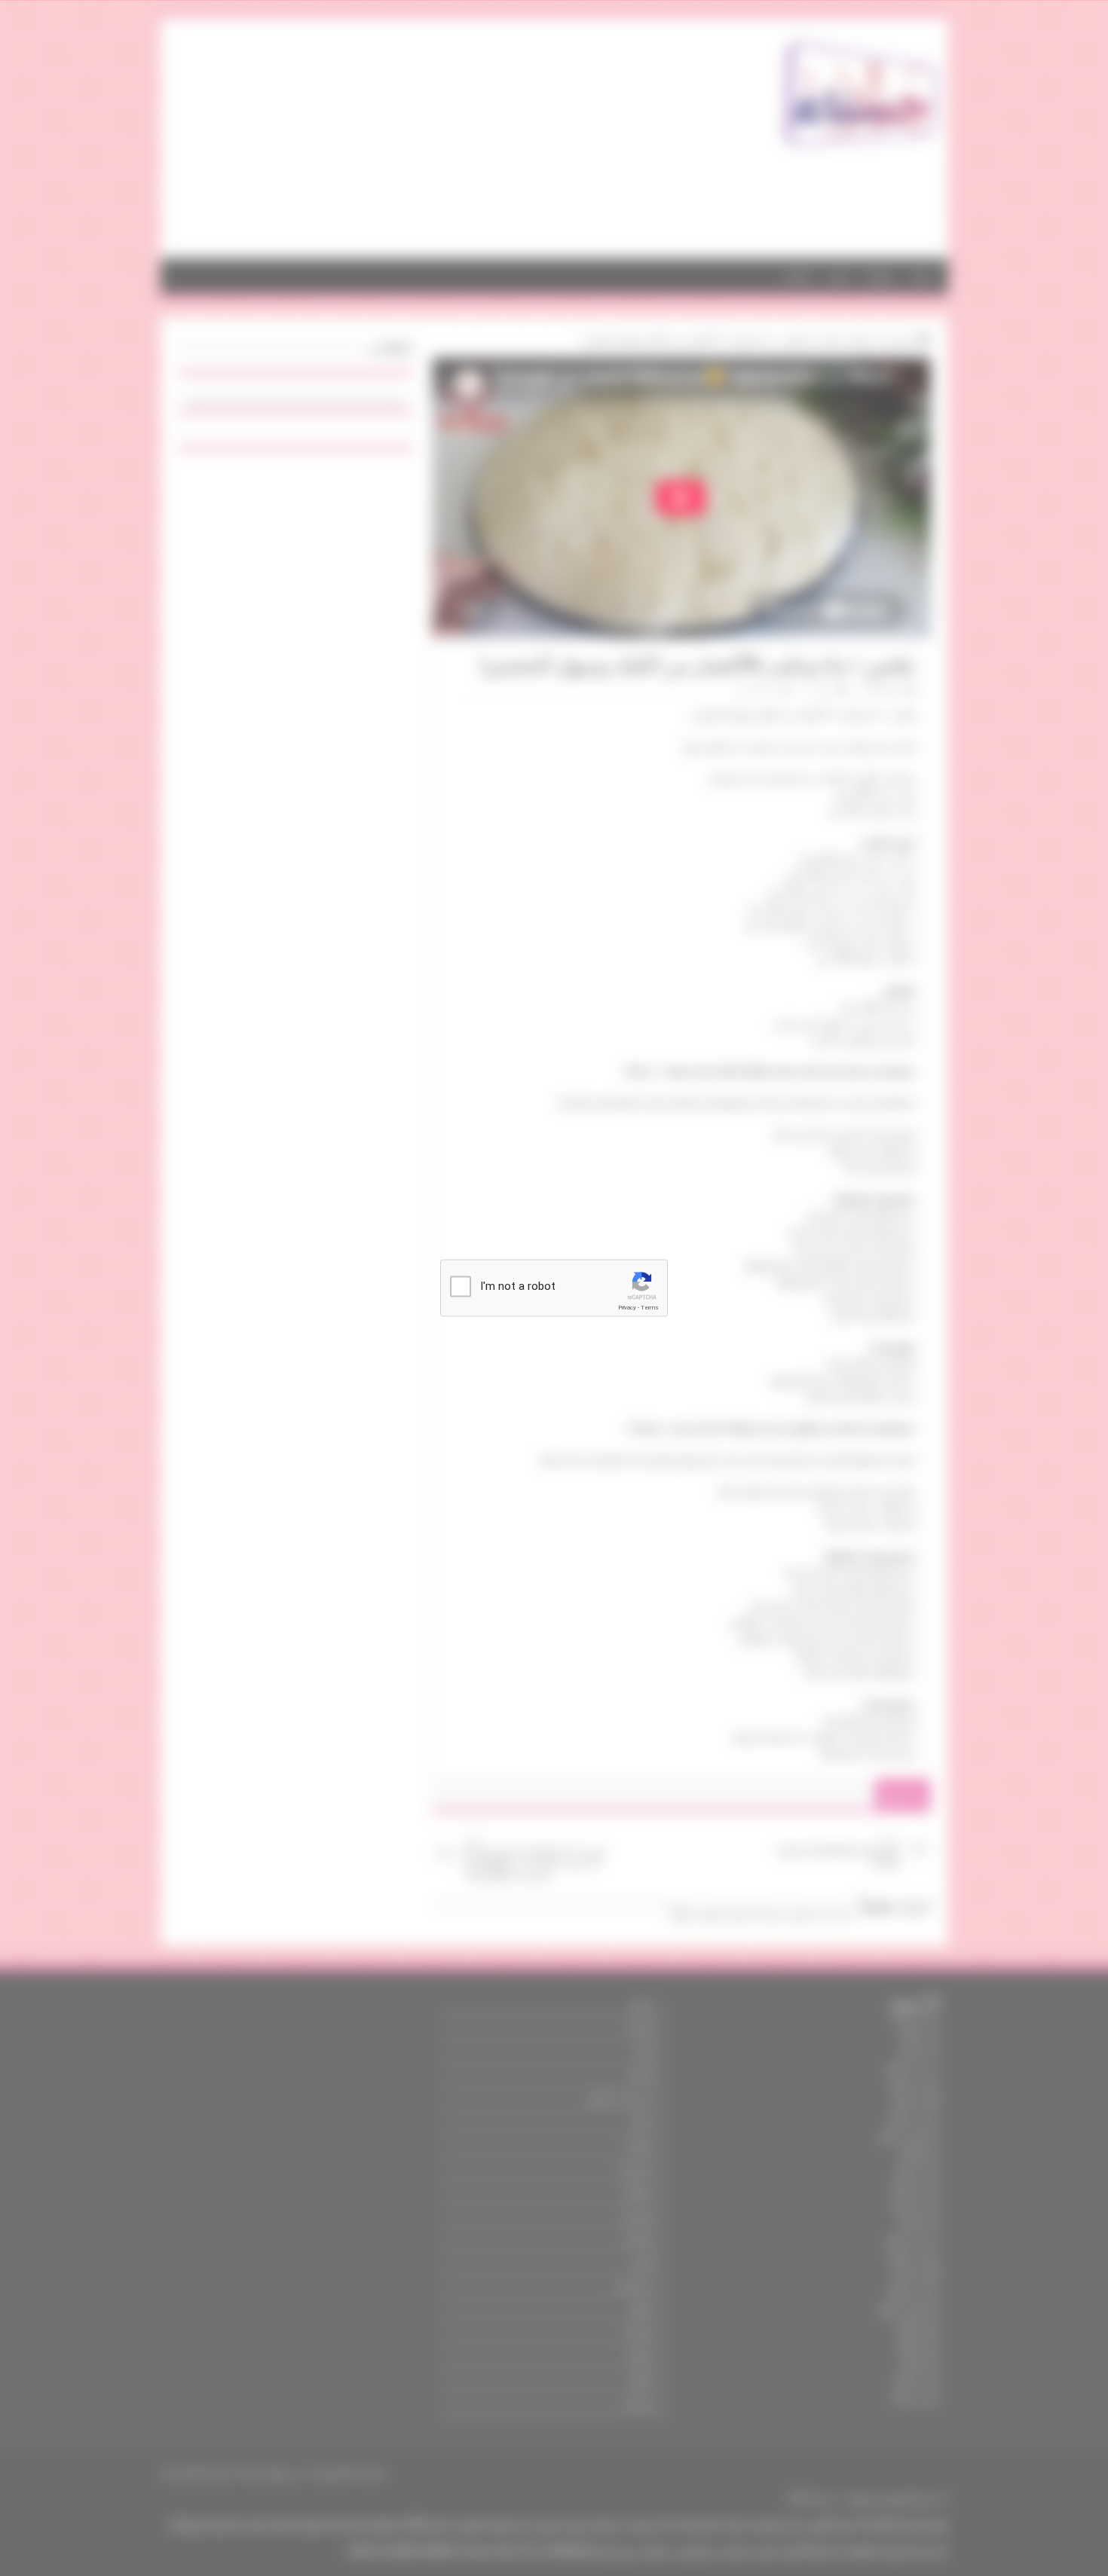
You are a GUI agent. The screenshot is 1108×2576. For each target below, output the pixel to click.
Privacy (627, 1308)
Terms (650, 1308)
